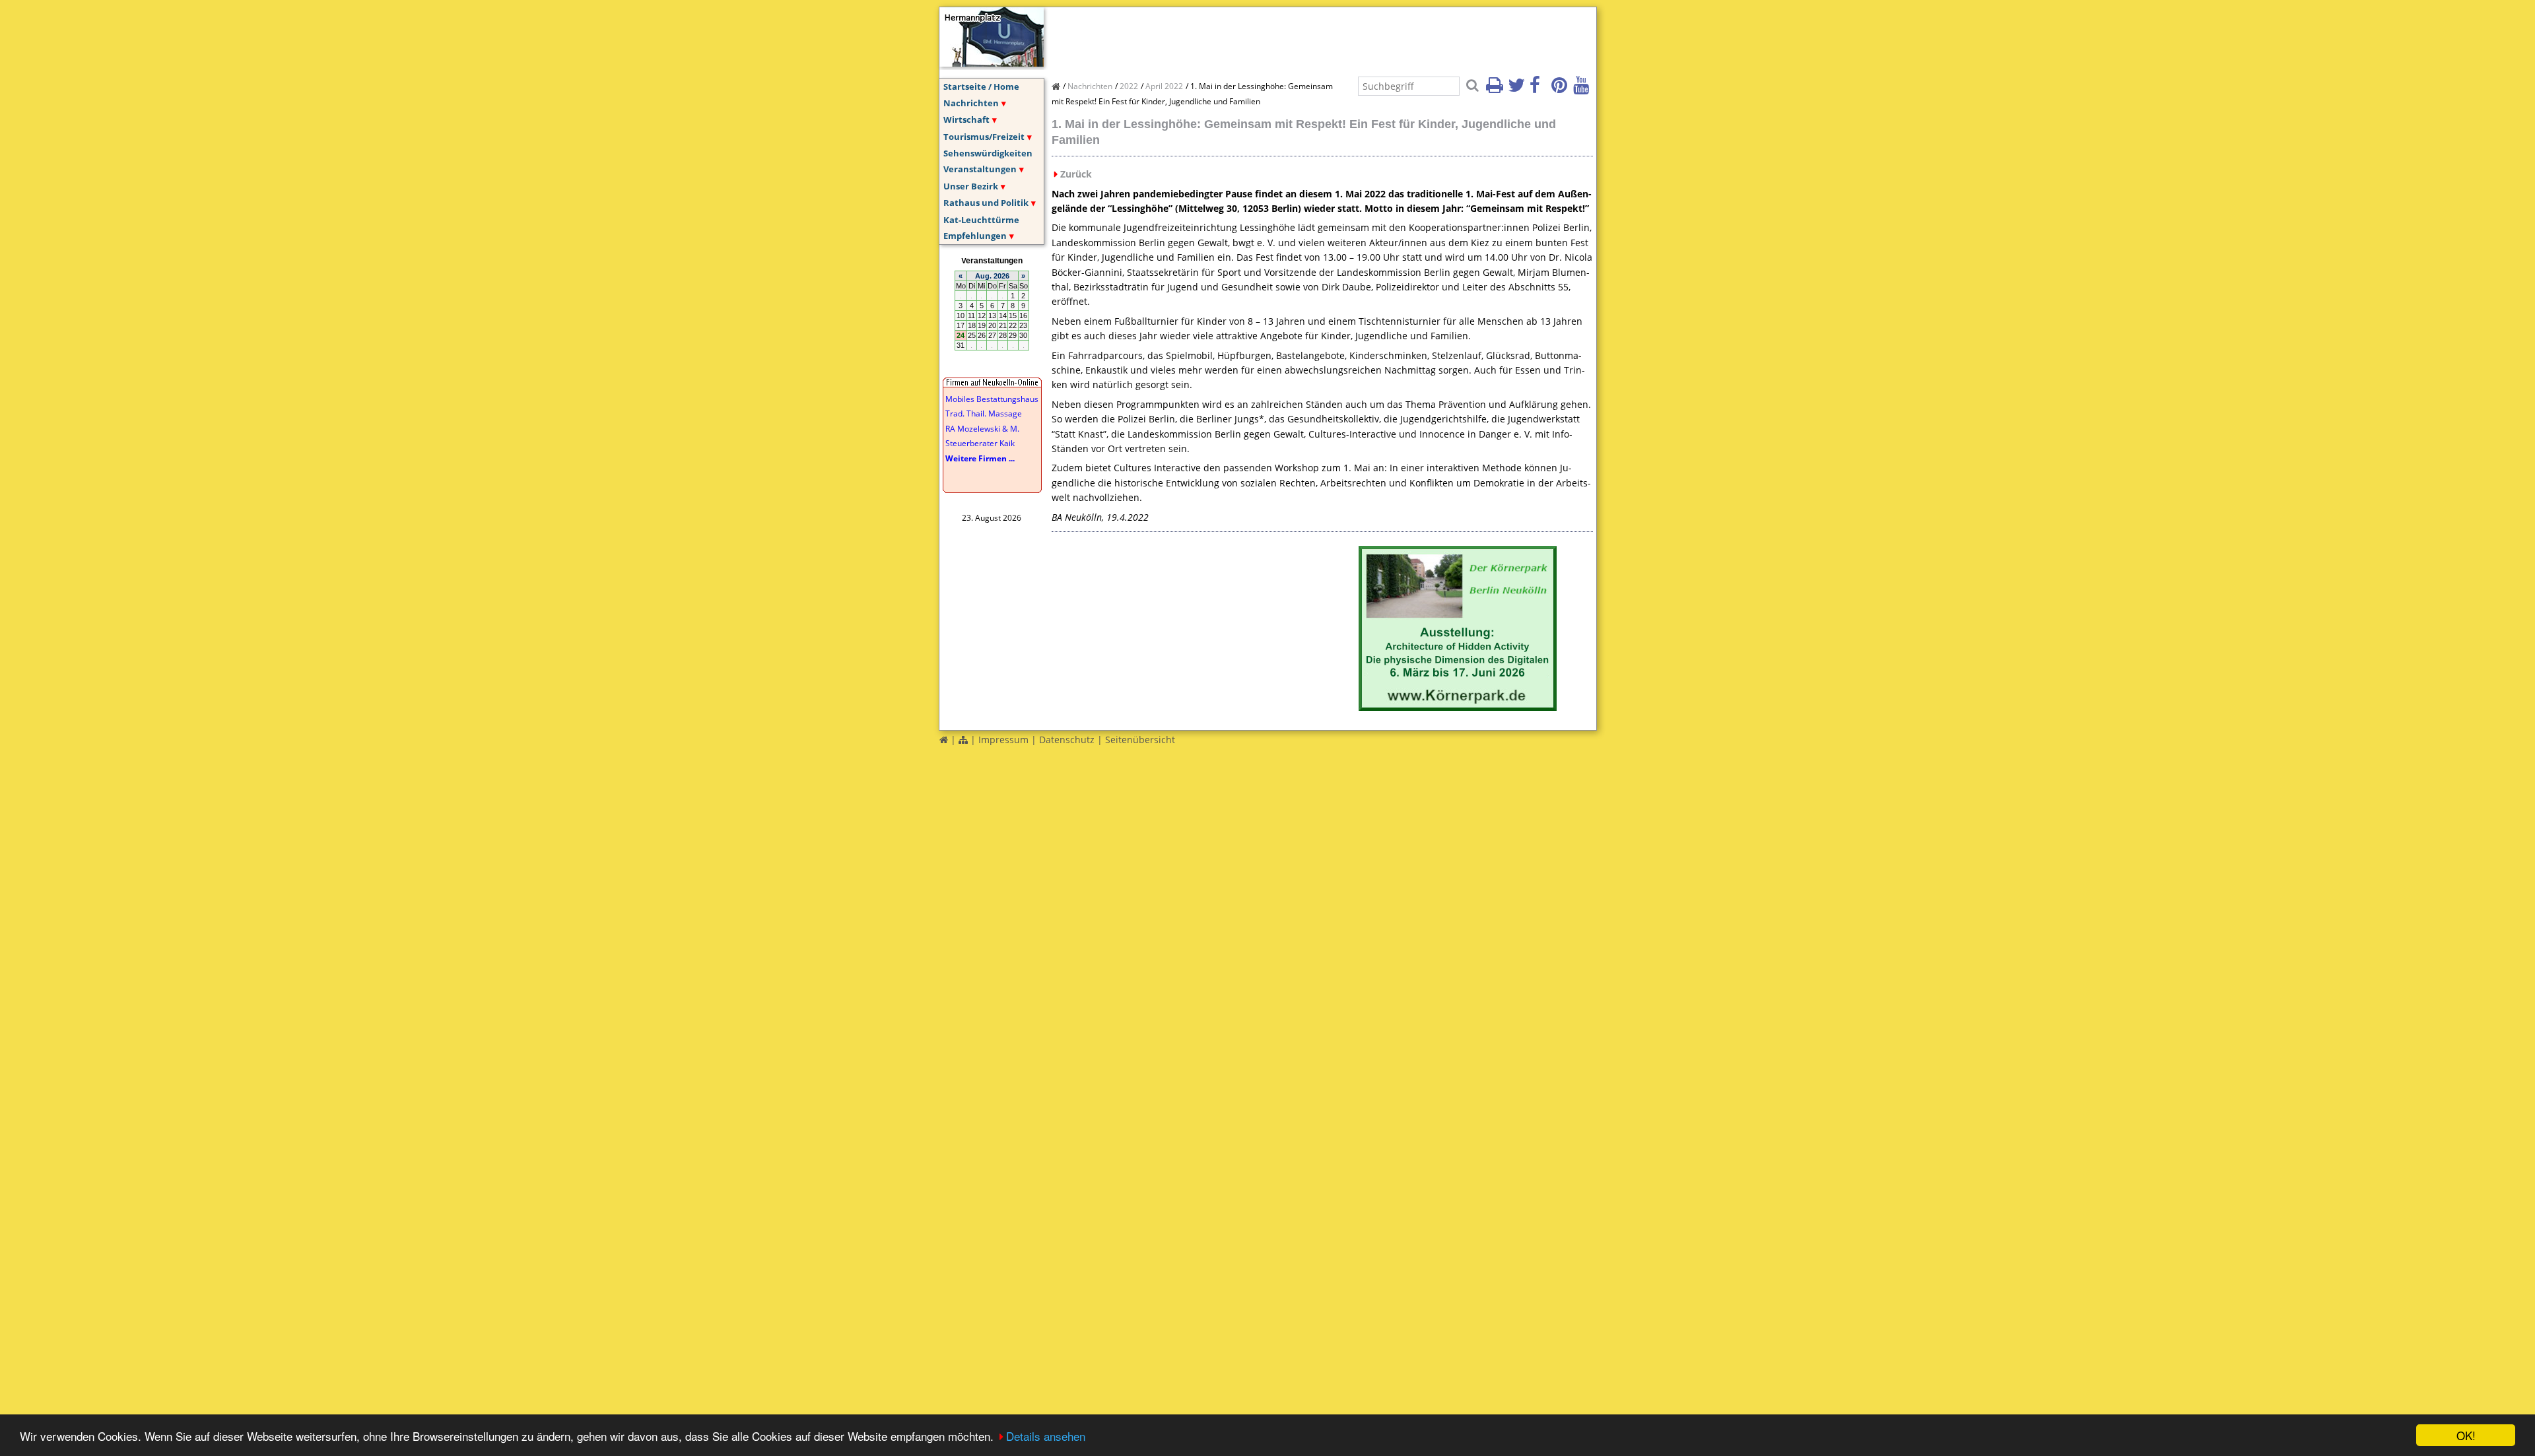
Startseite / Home (981, 86)
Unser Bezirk (971, 186)
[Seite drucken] (1496, 89)
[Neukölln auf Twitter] (1518, 89)
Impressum (1003, 740)
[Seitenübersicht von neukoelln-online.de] (963, 740)
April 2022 (1164, 86)
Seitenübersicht (1140, 740)
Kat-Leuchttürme (981, 220)
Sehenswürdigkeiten (988, 153)
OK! (2466, 1435)
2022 (1129, 86)
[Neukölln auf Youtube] (1583, 89)
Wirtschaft (966, 119)
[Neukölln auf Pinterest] (1561, 89)
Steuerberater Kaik (980, 443)
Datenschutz (1067, 740)
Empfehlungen (975, 236)
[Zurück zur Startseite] (944, 740)
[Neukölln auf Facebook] (1539, 89)
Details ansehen (1046, 1436)
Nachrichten (971, 103)
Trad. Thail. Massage (984, 414)
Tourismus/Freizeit (984, 137)
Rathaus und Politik (986, 203)
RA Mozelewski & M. (982, 429)
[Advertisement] (1292, 37)
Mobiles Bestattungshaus (992, 399)
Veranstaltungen (980, 169)
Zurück (1076, 174)
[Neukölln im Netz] (992, 63)
